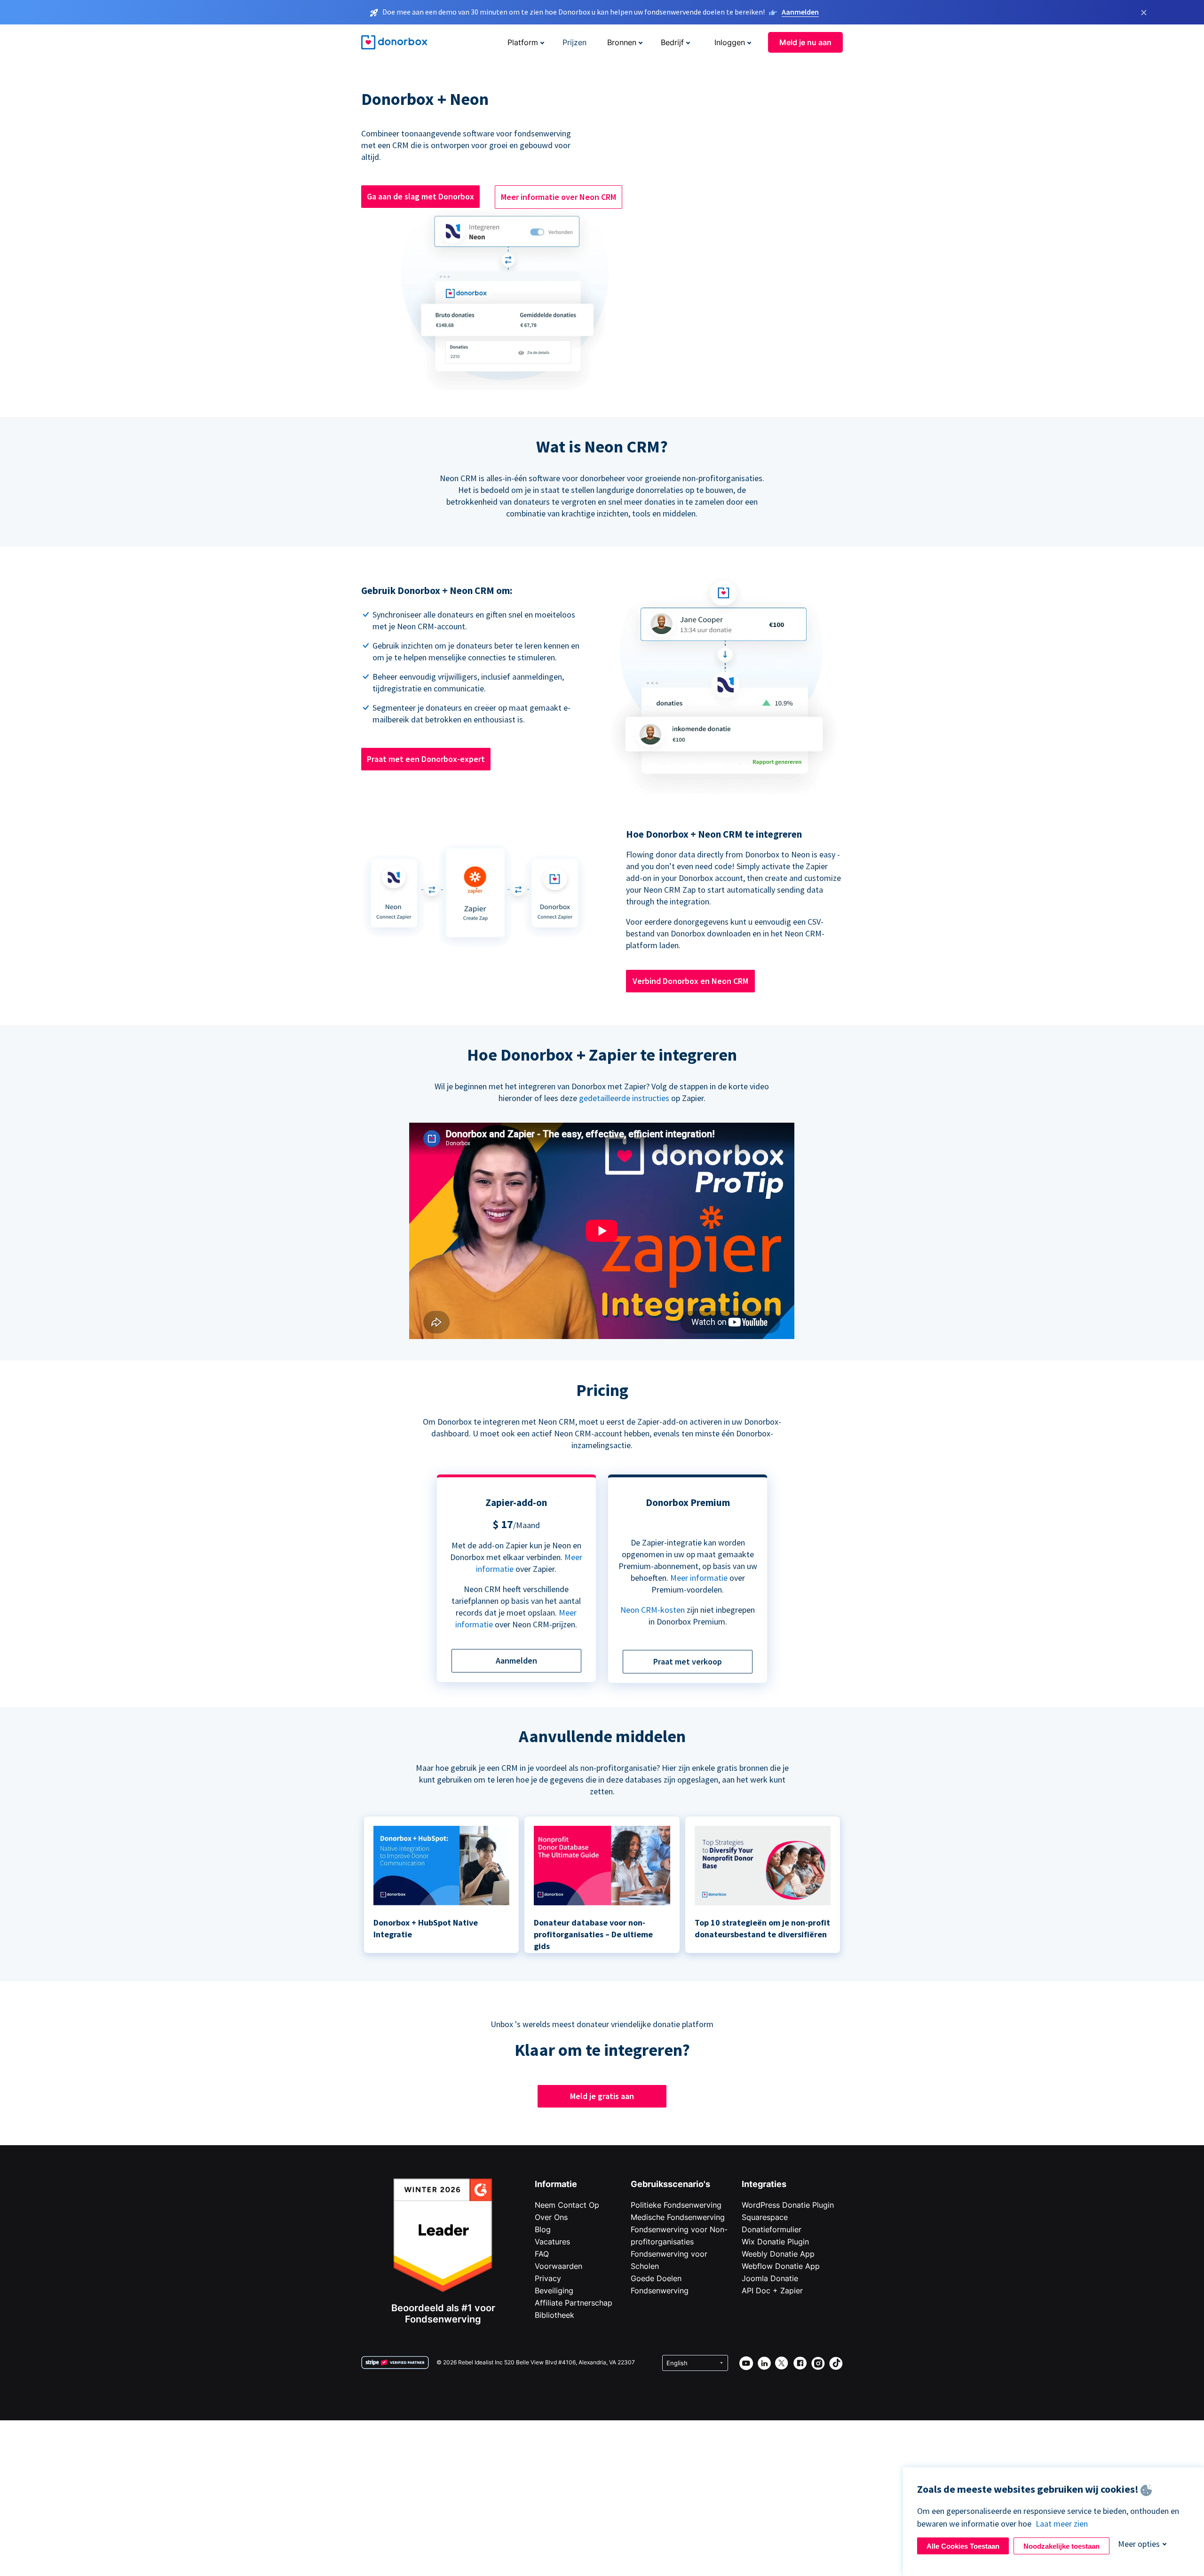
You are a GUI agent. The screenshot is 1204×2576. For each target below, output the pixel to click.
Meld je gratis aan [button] (602, 2096)
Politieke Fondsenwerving (676, 2205)
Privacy (548, 2278)
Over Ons (551, 2217)
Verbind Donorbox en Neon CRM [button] (690, 981)
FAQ (542, 2254)
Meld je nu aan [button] (805, 42)
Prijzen (574, 42)
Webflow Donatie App (781, 2266)
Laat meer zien (1062, 2524)
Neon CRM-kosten (653, 1610)
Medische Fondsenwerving (678, 2217)
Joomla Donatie (770, 2278)
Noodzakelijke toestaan (1061, 2546)
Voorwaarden (558, 2266)
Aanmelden (800, 12)
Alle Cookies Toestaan (963, 2546)
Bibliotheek (554, 2315)
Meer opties (1139, 2544)
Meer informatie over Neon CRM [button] (558, 197)
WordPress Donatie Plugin (788, 2205)
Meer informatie (699, 1578)
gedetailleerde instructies (624, 1098)
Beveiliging (554, 2291)
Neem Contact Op (567, 2205)
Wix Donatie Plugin (775, 2242)
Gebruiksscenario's (670, 2184)
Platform (523, 42)
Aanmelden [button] (516, 1661)
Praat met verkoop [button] (688, 1661)
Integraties (764, 2184)
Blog (543, 2229)
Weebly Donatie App (778, 2254)
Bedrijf (672, 42)
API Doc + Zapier (772, 2291)
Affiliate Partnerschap (574, 2303)
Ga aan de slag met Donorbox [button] (420, 196)
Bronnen (622, 42)
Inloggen (730, 42)
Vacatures (552, 2242)
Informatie (556, 2184)
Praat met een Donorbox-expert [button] (426, 759)
